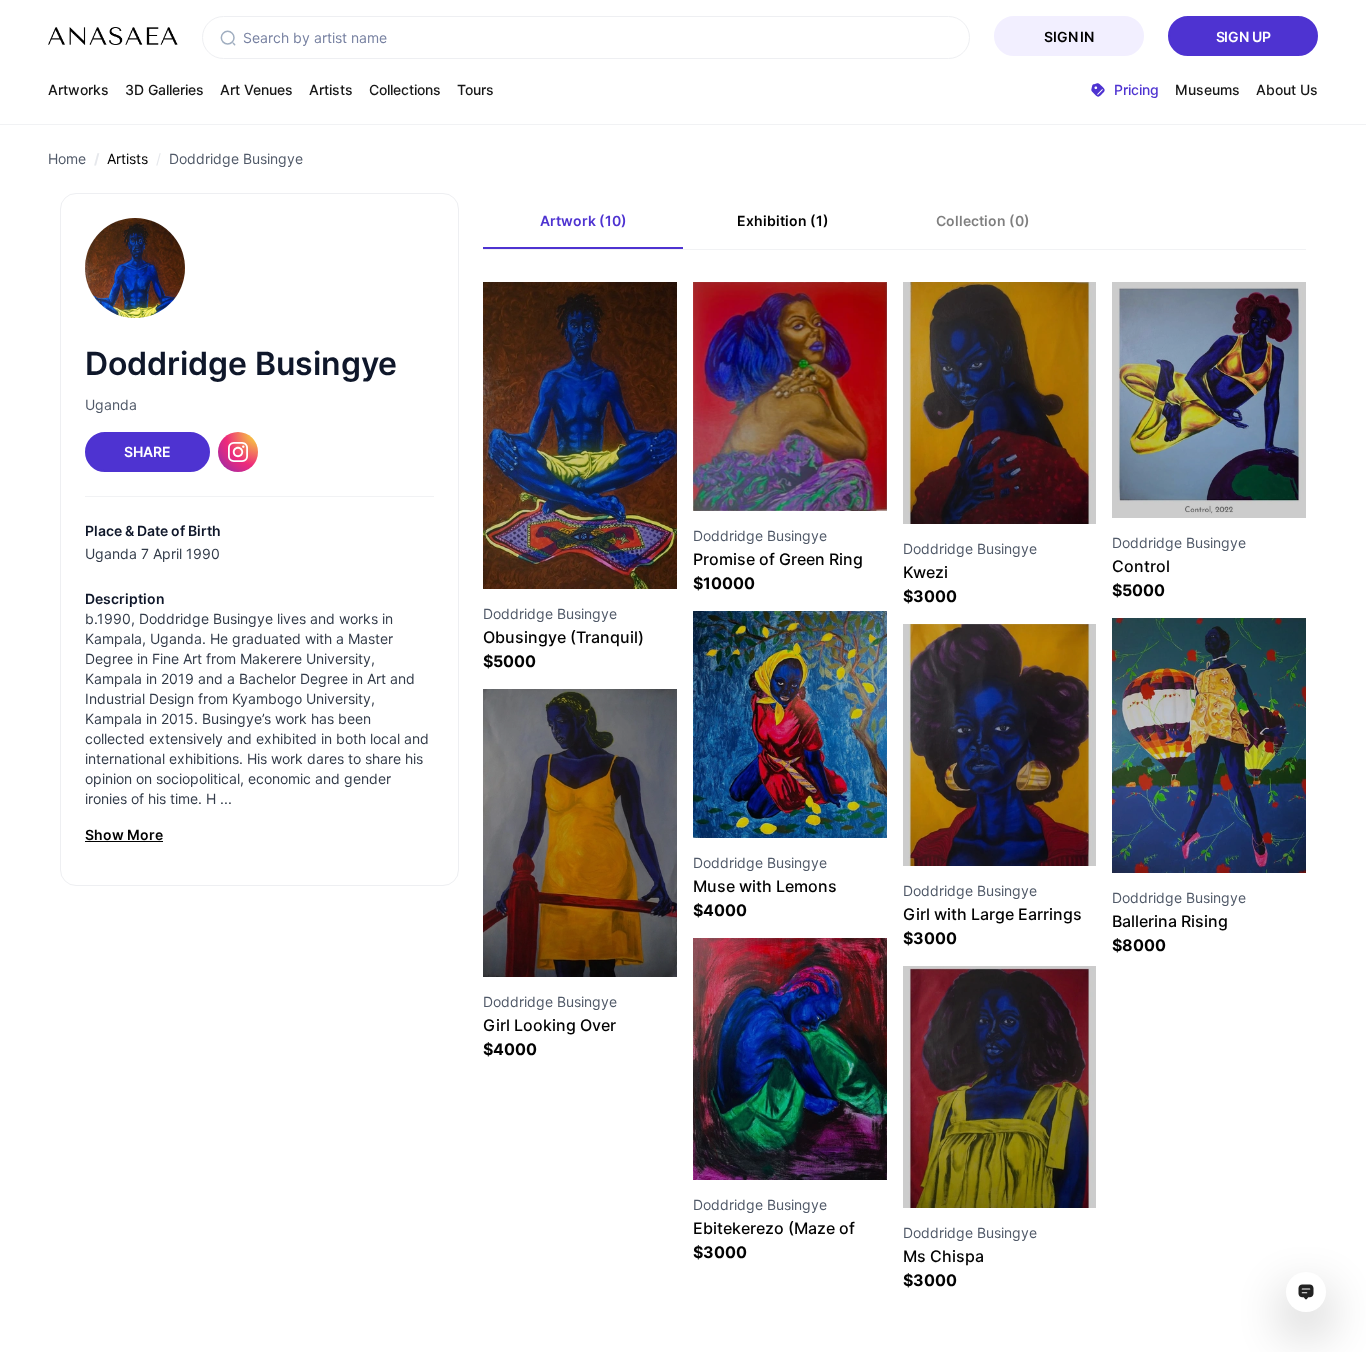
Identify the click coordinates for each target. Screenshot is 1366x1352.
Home (67, 158)
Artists (331, 89)
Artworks (78, 89)
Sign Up (1243, 36)
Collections (405, 89)
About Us (1287, 89)
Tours (475, 89)
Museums (1207, 89)
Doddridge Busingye (236, 158)
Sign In (1069, 36)
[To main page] (113, 36)
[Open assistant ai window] (1306, 1292)
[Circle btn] (544, 553)
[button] (228, 38)
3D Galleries (164, 89)
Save (602, 552)
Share (147, 451)
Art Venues (256, 89)
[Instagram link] (238, 452)
